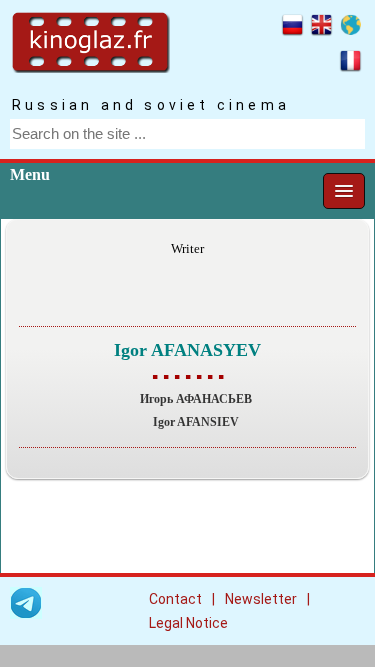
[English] (321, 28)
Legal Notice (188, 623)
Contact (175, 599)
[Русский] (292, 28)
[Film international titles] (350, 28)
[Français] (350, 64)
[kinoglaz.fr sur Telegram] (26, 606)
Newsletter (261, 599)
